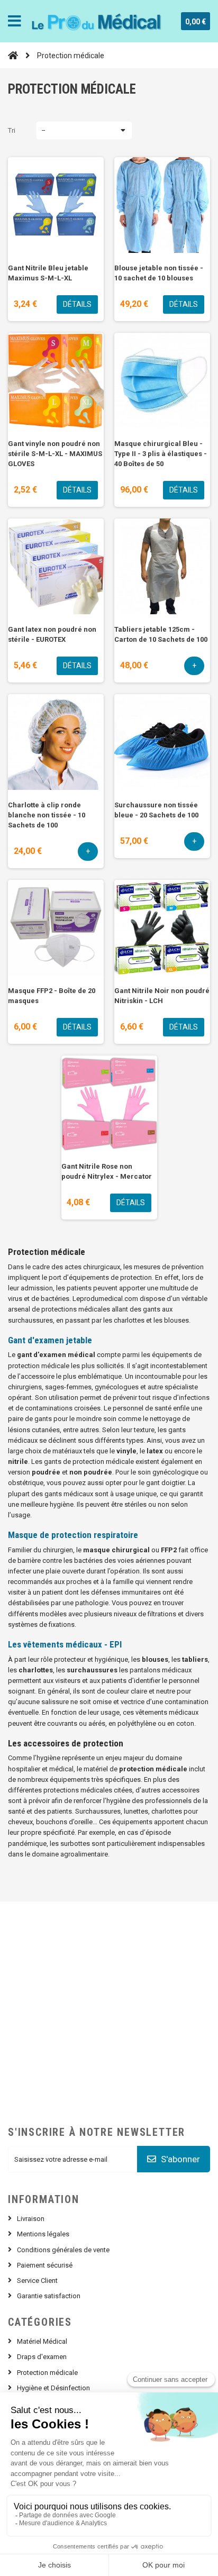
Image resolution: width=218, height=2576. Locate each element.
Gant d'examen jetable (50, 1340)
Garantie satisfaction (49, 2296)
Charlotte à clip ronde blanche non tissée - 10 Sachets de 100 (47, 815)
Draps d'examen (42, 2357)
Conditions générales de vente (63, 2250)
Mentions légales (43, 2234)
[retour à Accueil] (13, 55)
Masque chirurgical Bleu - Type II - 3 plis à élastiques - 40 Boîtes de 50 (161, 454)
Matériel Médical (42, 2341)
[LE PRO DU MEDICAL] (97, 21)
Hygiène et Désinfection (53, 2388)
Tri (12, 130)
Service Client (37, 2281)
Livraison (31, 2219)
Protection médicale (47, 2373)
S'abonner (179, 2159)
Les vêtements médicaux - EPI (65, 1644)
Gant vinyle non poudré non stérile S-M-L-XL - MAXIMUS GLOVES (55, 454)
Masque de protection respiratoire (73, 1535)
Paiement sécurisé (45, 2265)
